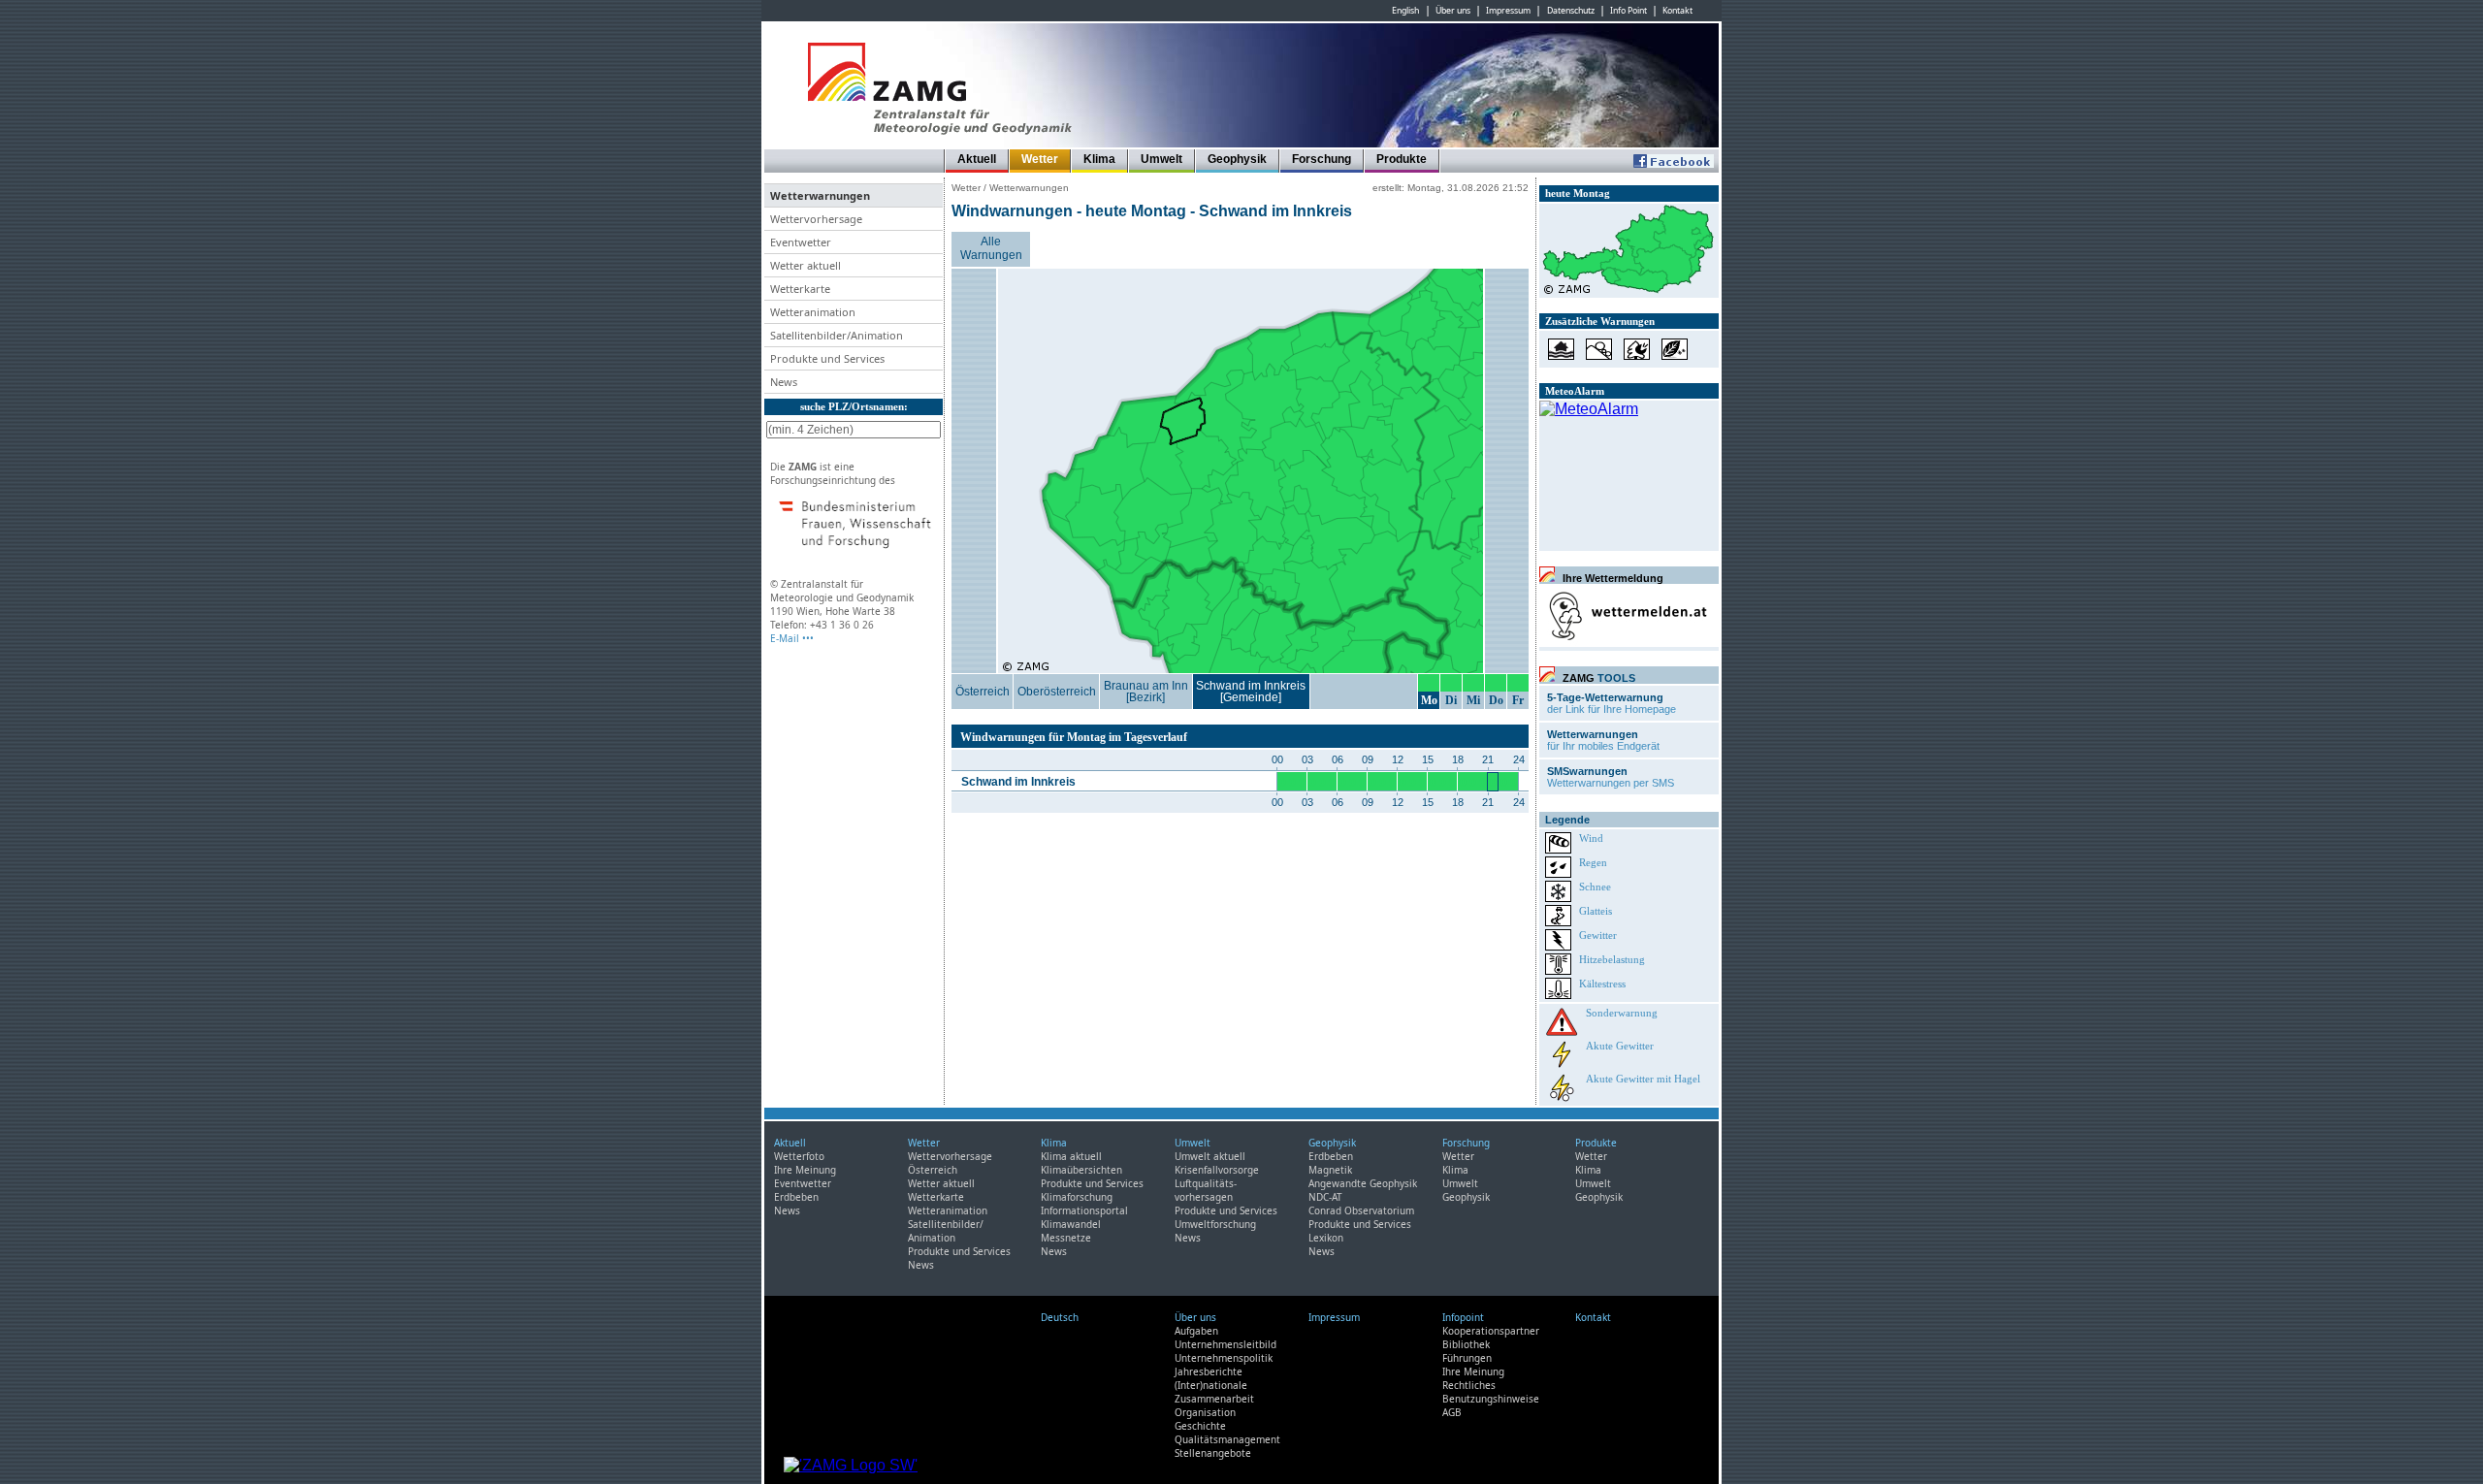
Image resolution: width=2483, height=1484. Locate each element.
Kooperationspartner (1491, 1331)
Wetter (1040, 159)
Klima (1099, 159)
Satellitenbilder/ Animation (946, 1231)
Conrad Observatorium (1361, 1210)
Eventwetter (803, 1183)
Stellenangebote (1213, 1453)
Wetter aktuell (941, 1183)
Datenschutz (1571, 11)
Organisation (1205, 1412)
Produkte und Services (959, 1251)
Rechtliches (1469, 1385)
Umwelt (1161, 159)
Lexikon (1326, 1238)
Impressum (1508, 11)
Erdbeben (796, 1197)
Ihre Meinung (805, 1170)
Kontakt (1677, 11)
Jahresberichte (1209, 1371)
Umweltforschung (1215, 1224)
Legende (1567, 820)
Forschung (1322, 159)
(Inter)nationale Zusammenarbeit (1214, 1392)
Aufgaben (1196, 1331)
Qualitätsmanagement (1227, 1439)
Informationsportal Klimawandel (1084, 1217)
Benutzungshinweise (1491, 1399)
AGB (1452, 1412)
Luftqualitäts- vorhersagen (1206, 1190)
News (787, 1210)
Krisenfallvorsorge (1217, 1170)
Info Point (1628, 11)
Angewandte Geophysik (1363, 1183)
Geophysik (1237, 159)
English (1405, 11)
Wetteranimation (948, 1210)
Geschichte (1200, 1426)
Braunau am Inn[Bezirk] (1146, 692)
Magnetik (1330, 1170)
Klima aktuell (1071, 1156)
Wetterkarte (936, 1197)
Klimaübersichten (1081, 1170)
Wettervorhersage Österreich (950, 1163)
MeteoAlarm (1575, 391)
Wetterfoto (799, 1156)
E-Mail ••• (792, 638)
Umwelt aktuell (1210, 1156)
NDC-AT (1325, 1197)
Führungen (1467, 1358)
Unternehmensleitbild (1225, 1344)
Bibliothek (1466, 1344)
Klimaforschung (1077, 1197)
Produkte (1402, 159)
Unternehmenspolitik (1224, 1358)
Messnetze (1066, 1238)
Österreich (983, 692)
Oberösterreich (1057, 692)
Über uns (1453, 11)
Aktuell (977, 159)
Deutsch (1060, 1317)
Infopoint (1463, 1317)
